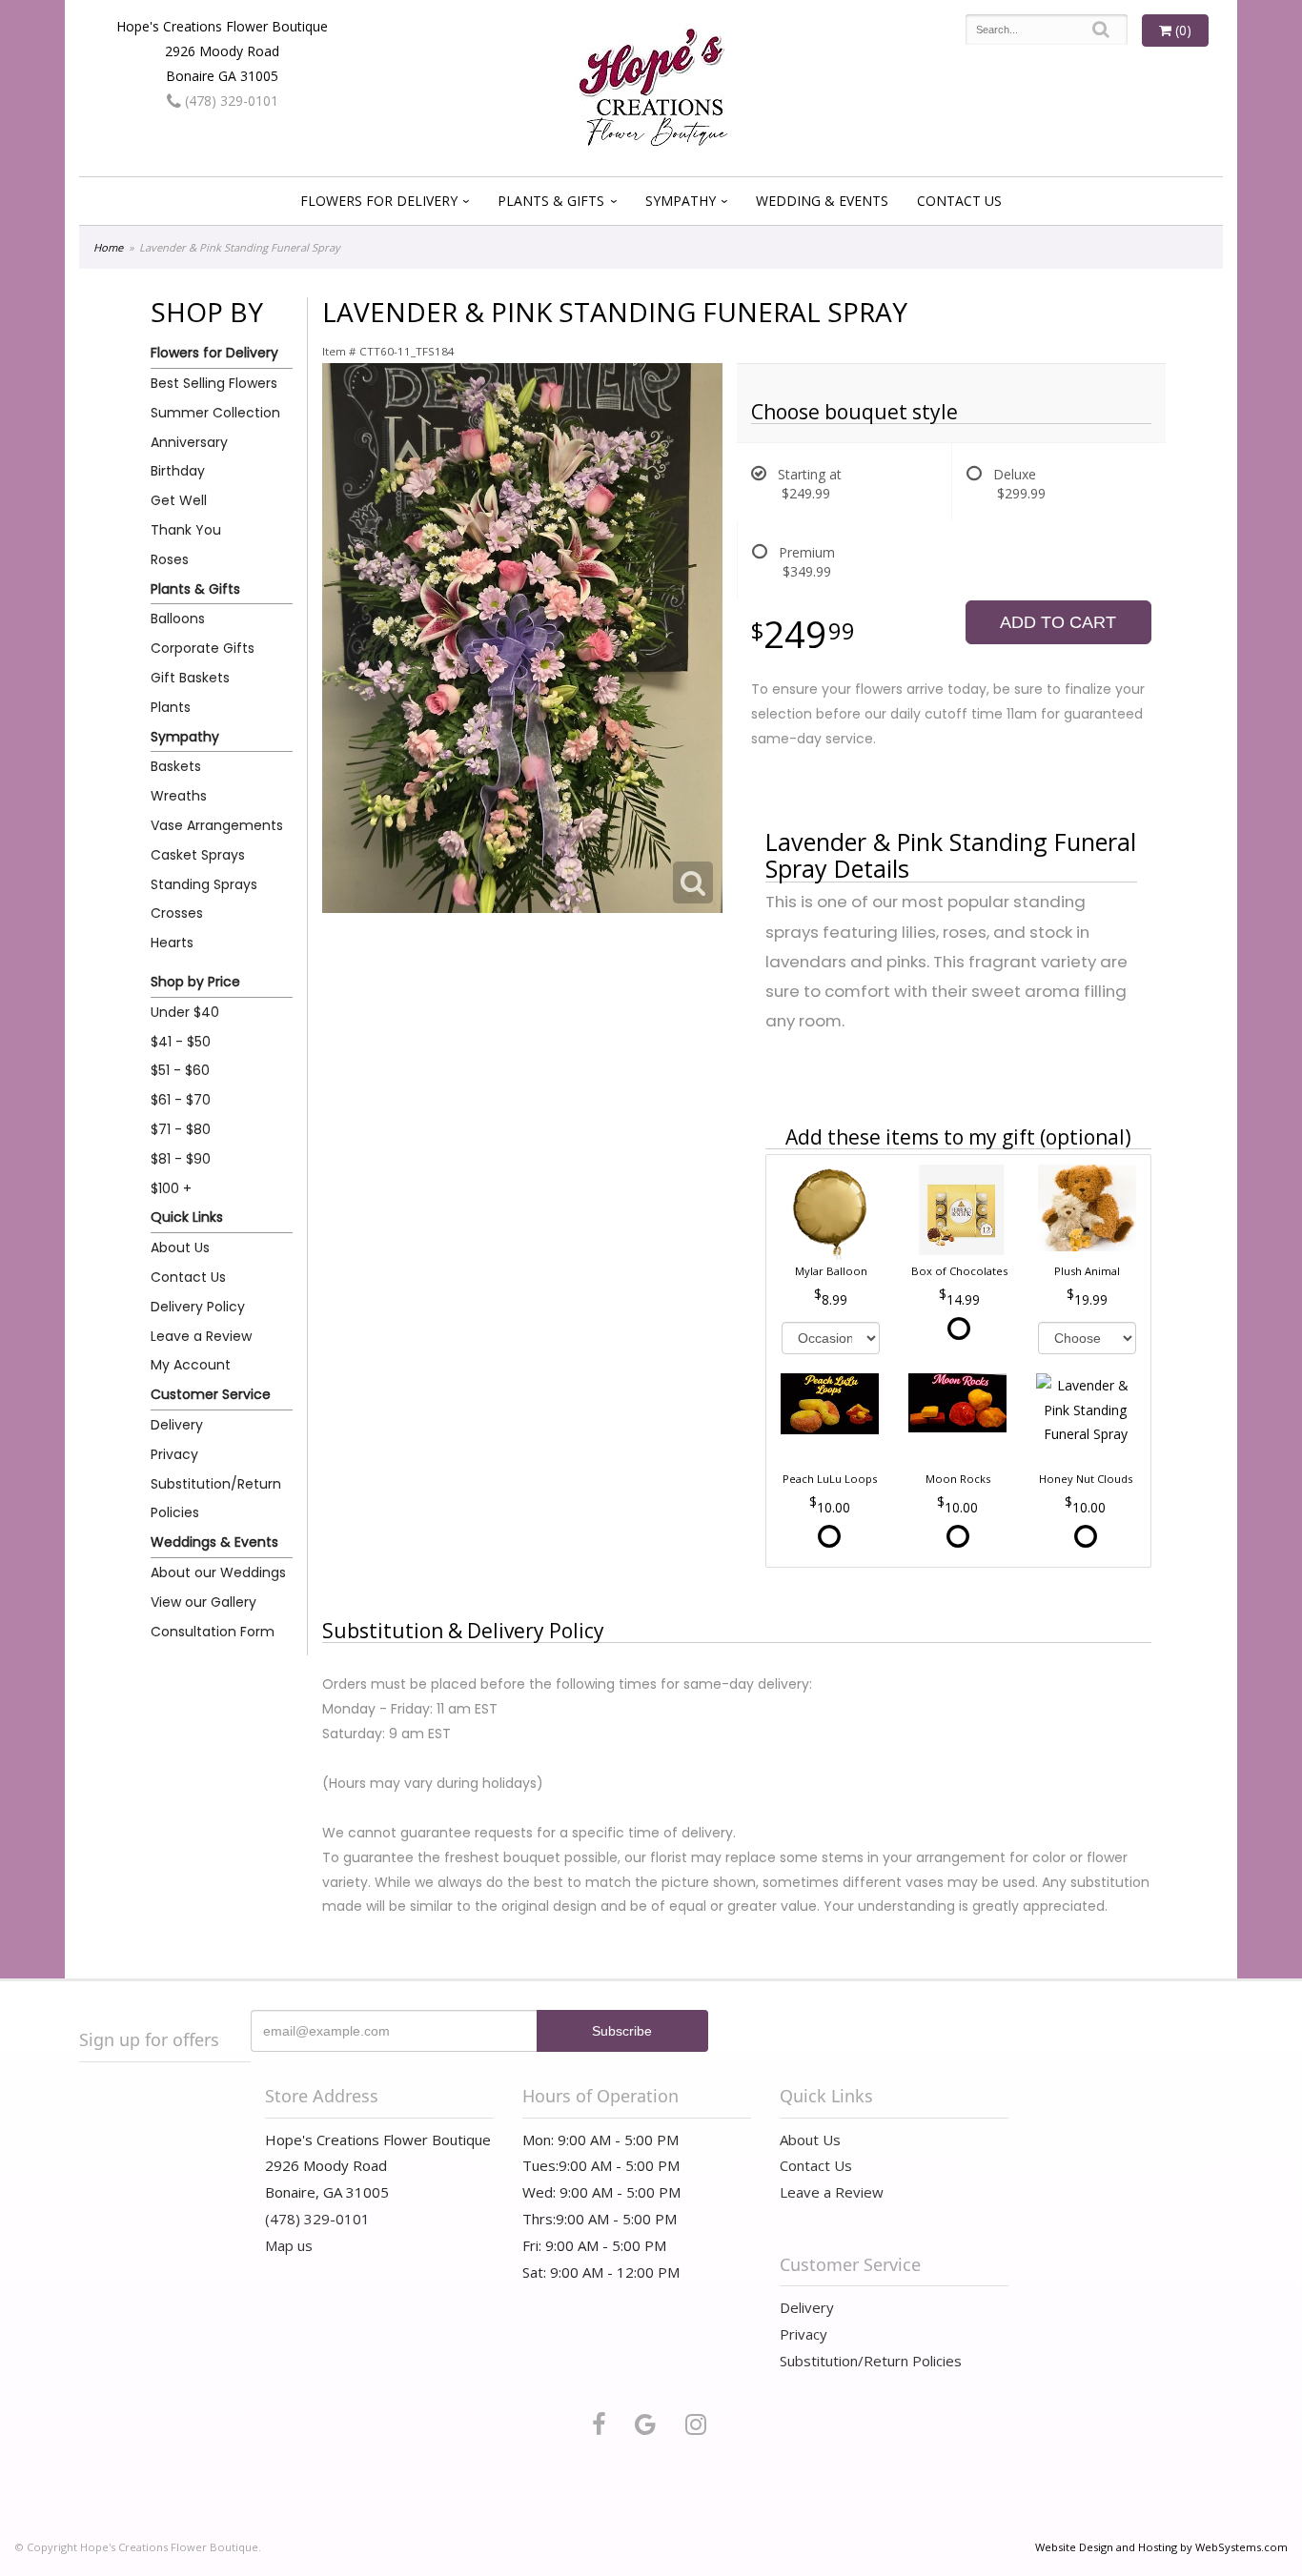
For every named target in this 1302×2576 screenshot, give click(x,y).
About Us (180, 1247)
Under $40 (185, 1012)
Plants (171, 707)
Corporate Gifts (203, 648)
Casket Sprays (198, 855)
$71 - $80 (181, 1129)
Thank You (186, 530)
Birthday (178, 471)
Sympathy (681, 201)
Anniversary (189, 442)
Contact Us (959, 201)
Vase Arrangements (217, 825)
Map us (289, 2245)
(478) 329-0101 (230, 101)
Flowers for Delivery (379, 201)
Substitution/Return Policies (216, 1499)
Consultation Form (213, 1632)
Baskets (176, 766)
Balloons (178, 619)
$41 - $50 (181, 1042)
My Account (191, 1365)
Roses (170, 559)
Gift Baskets (190, 678)
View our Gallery (203, 1602)
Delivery (177, 1425)
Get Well (179, 500)
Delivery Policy (198, 1307)
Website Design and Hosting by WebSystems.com (1161, 2547)
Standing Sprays (204, 884)
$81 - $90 (181, 1159)
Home (108, 247)
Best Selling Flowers (214, 383)
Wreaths (179, 796)
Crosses (177, 913)
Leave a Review (201, 1336)
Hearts (172, 943)
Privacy (174, 1454)
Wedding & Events (822, 201)
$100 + (171, 1188)
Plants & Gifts (551, 201)
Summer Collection (215, 413)
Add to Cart (1058, 622)
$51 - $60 (180, 1070)
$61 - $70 (181, 1100)
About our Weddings (218, 1572)
